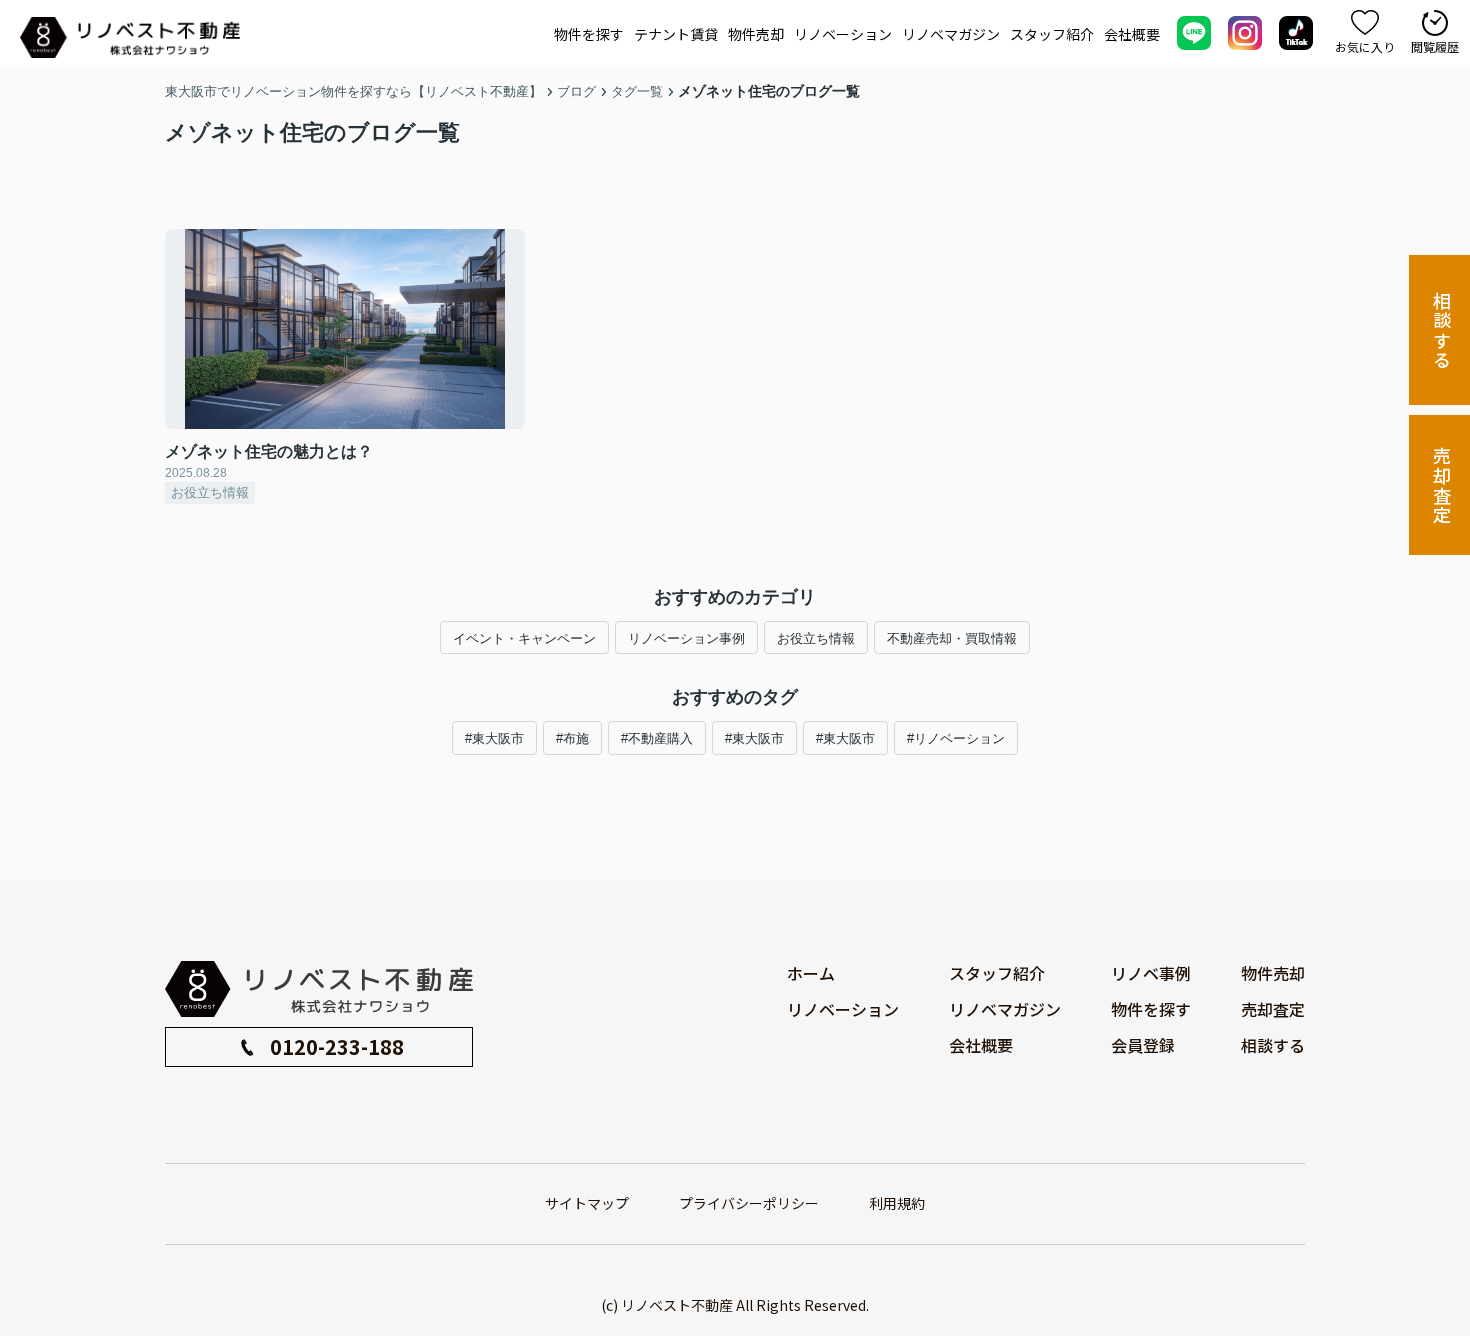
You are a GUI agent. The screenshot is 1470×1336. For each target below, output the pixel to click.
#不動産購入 (657, 738)
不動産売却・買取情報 (952, 638)
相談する (1442, 330)
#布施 (572, 738)
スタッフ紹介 (1052, 34)
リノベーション (843, 34)
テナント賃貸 (676, 34)
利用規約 (897, 1203)
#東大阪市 (494, 738)
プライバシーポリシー (749, 1203)
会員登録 (1143, 1045)
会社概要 (1132, 34)
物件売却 (756, 34)
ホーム (811, 973)
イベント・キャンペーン (524, 638)
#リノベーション (956, 738)
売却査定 (1442, 485)
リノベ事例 (1151, 973)
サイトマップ (587, 1203)
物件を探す (589, 34)
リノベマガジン (951, 34)
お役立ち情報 (816, 638)
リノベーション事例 (686, 638)
